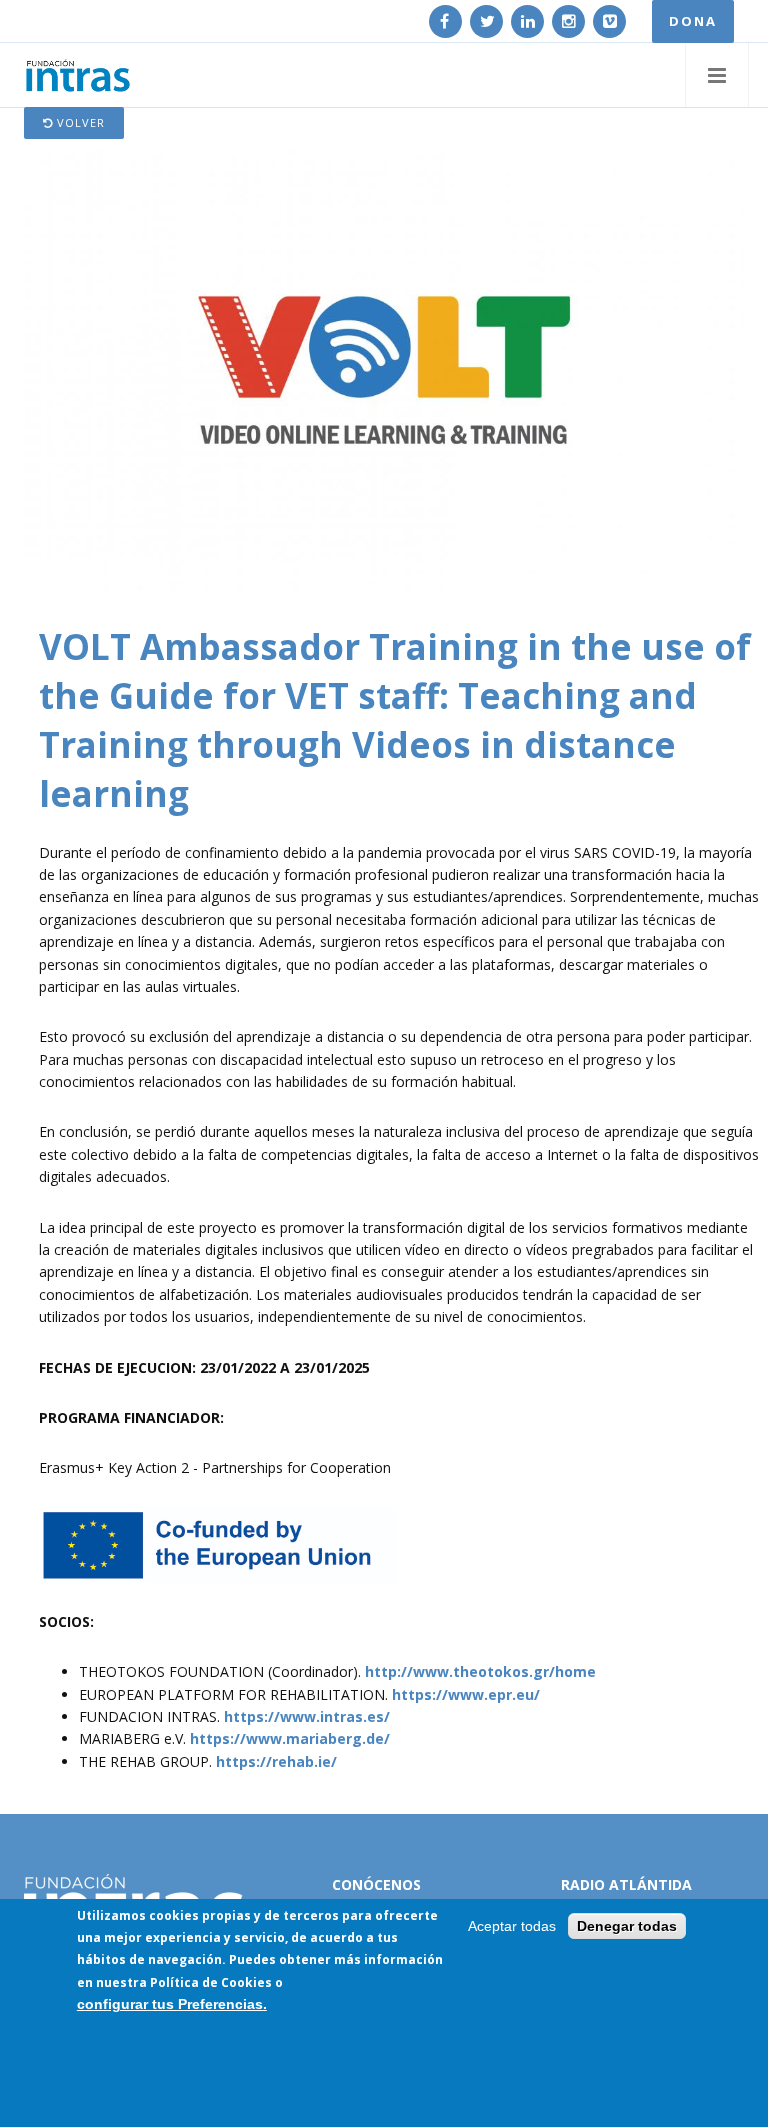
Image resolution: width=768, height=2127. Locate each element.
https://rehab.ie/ (276, 1761)
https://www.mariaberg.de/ (290, 1738)
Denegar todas (627, 1926)
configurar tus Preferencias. (172, 2004)
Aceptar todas (512, 1926)
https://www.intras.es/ (307, 1716)
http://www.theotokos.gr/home (480, 1671)
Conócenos (376, 1884)
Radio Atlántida (626, 1884)
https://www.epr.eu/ (466, 1694)
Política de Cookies (211, 1982)
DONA (693, 21)
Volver (79, 122)
